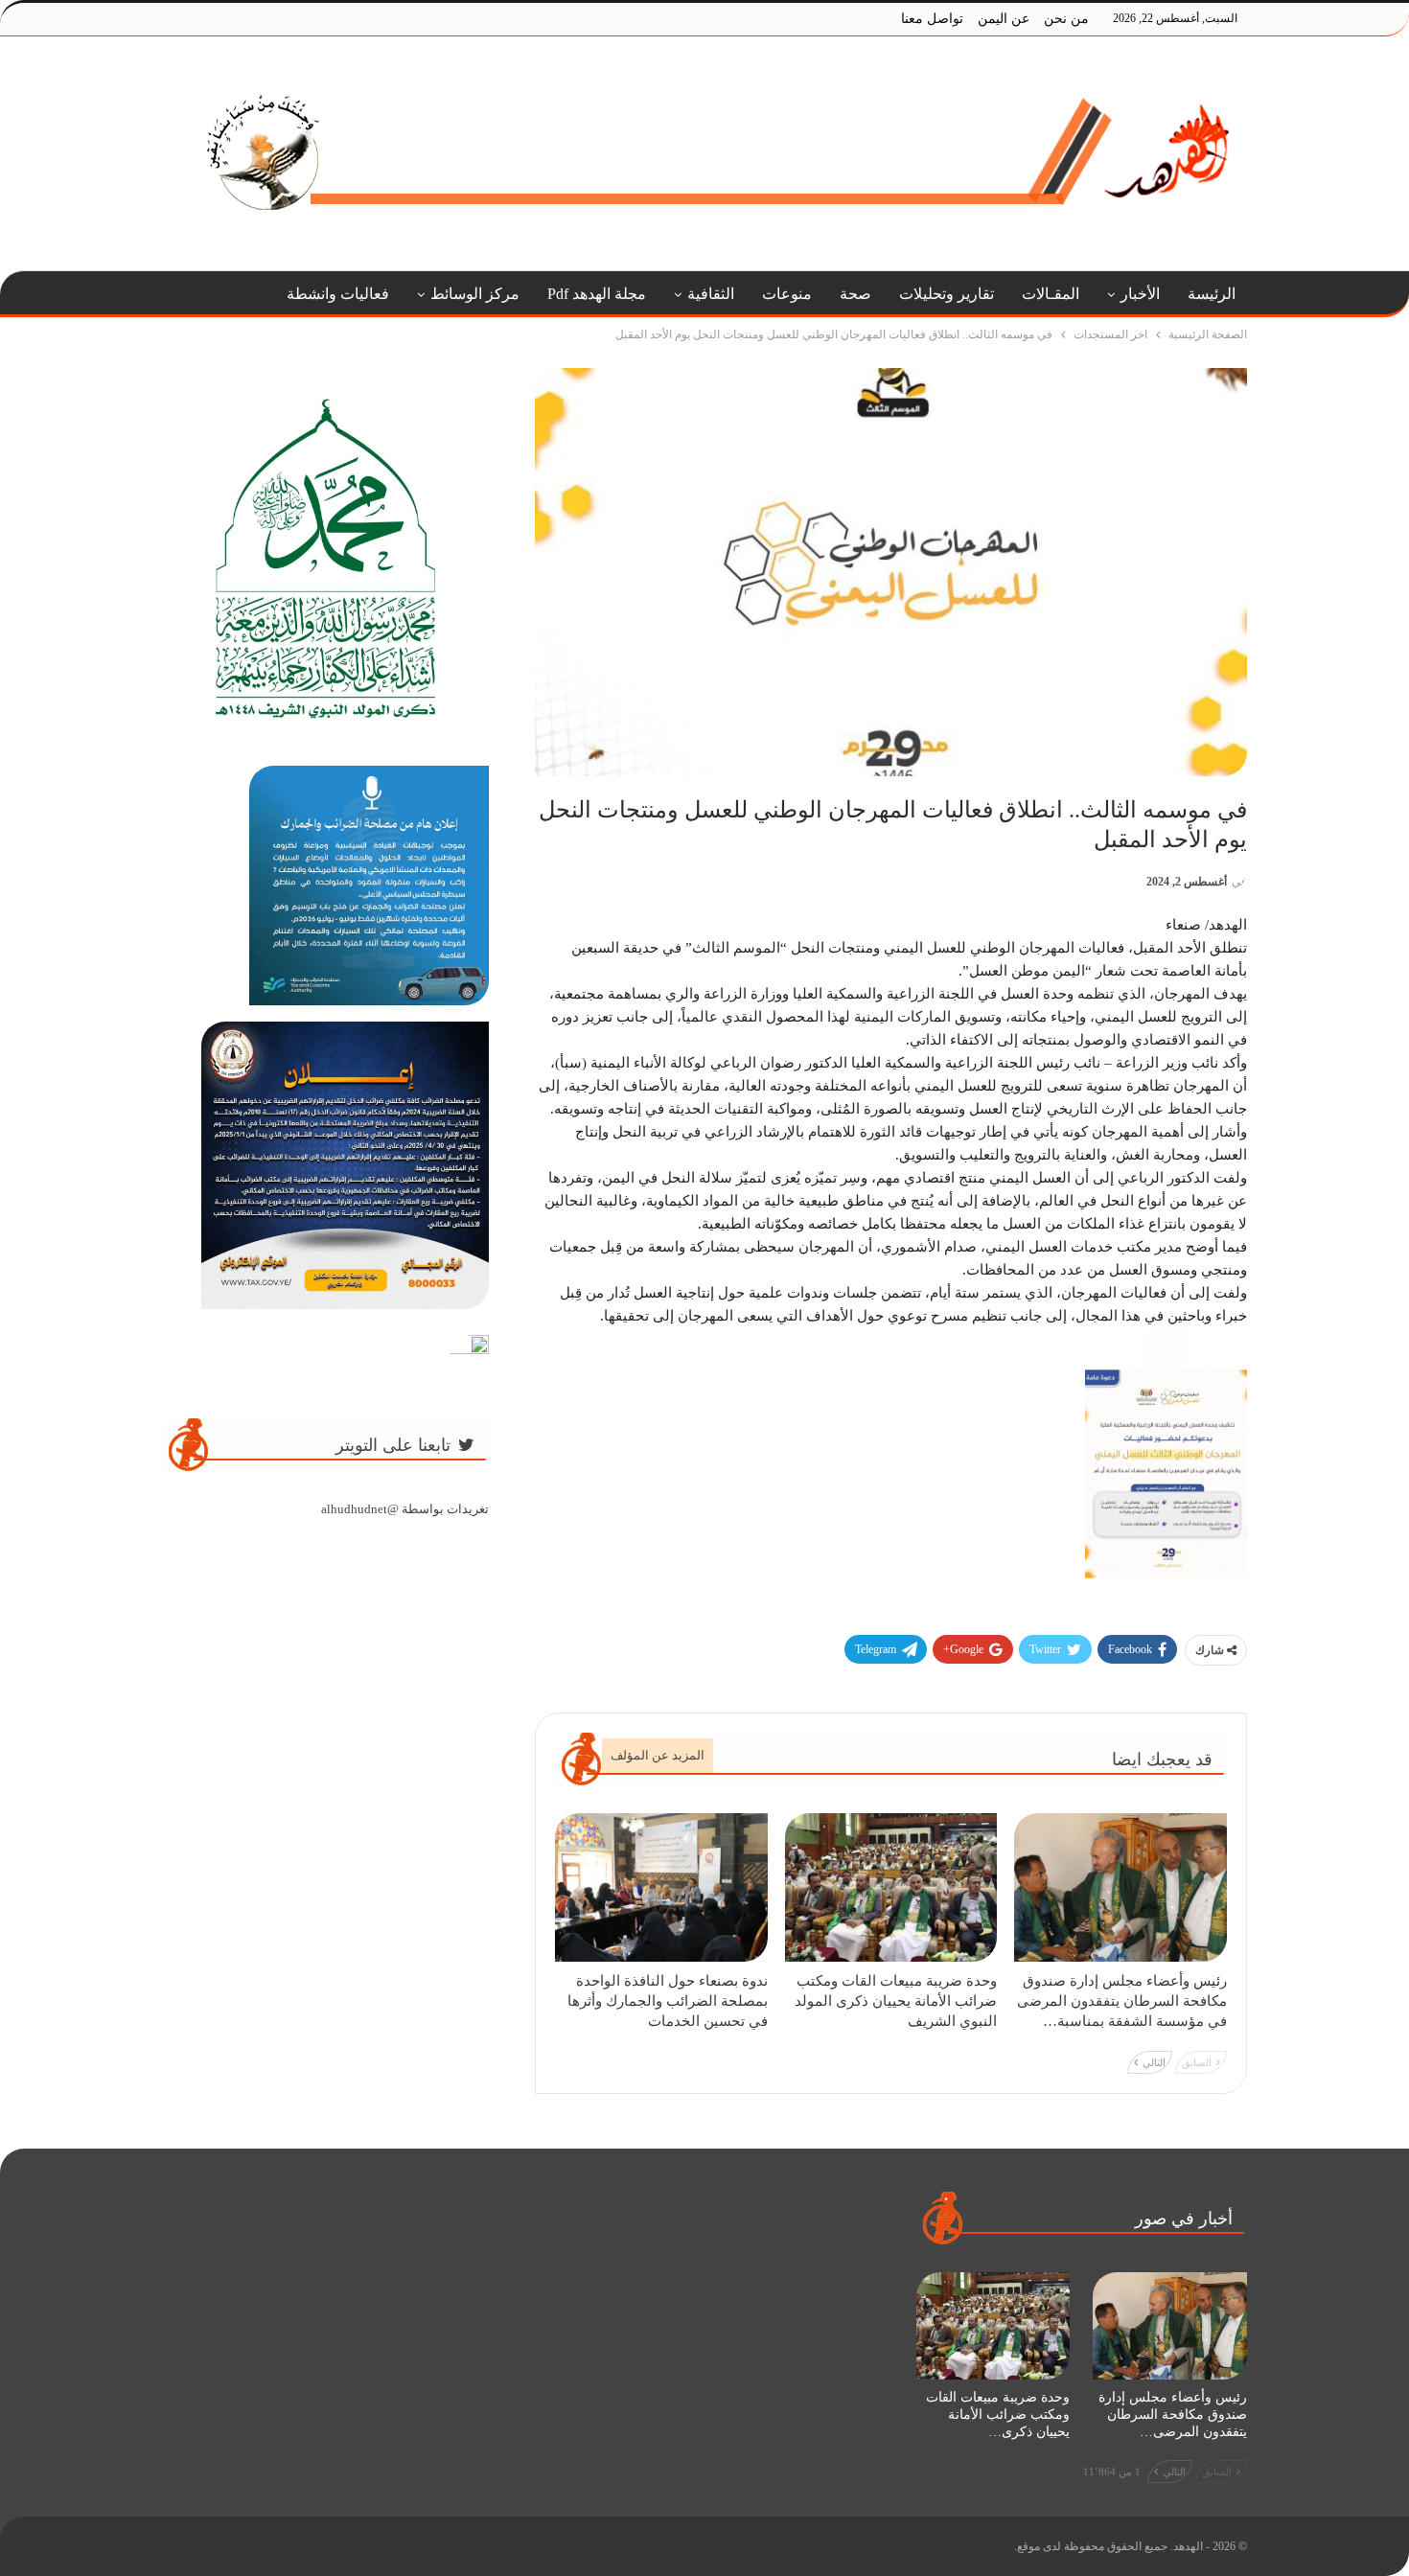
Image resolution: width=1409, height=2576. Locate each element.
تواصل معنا (932, 19)
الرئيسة (1212, 294)
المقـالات (1051, 294)
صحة (855, 294)
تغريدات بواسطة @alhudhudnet (405, 1509)
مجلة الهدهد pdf (597, 294)
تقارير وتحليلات (947, 294)
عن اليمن (1004, 19)
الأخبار (1140, 294)
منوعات (787, 294)
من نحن (1066, 19)
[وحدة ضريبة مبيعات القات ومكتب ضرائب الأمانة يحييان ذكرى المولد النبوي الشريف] (891, 1887)
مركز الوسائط (475, 294)
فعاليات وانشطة (338, 294)
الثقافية (711, 294)
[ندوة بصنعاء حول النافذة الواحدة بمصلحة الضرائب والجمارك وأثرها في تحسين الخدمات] (661, 1887)
